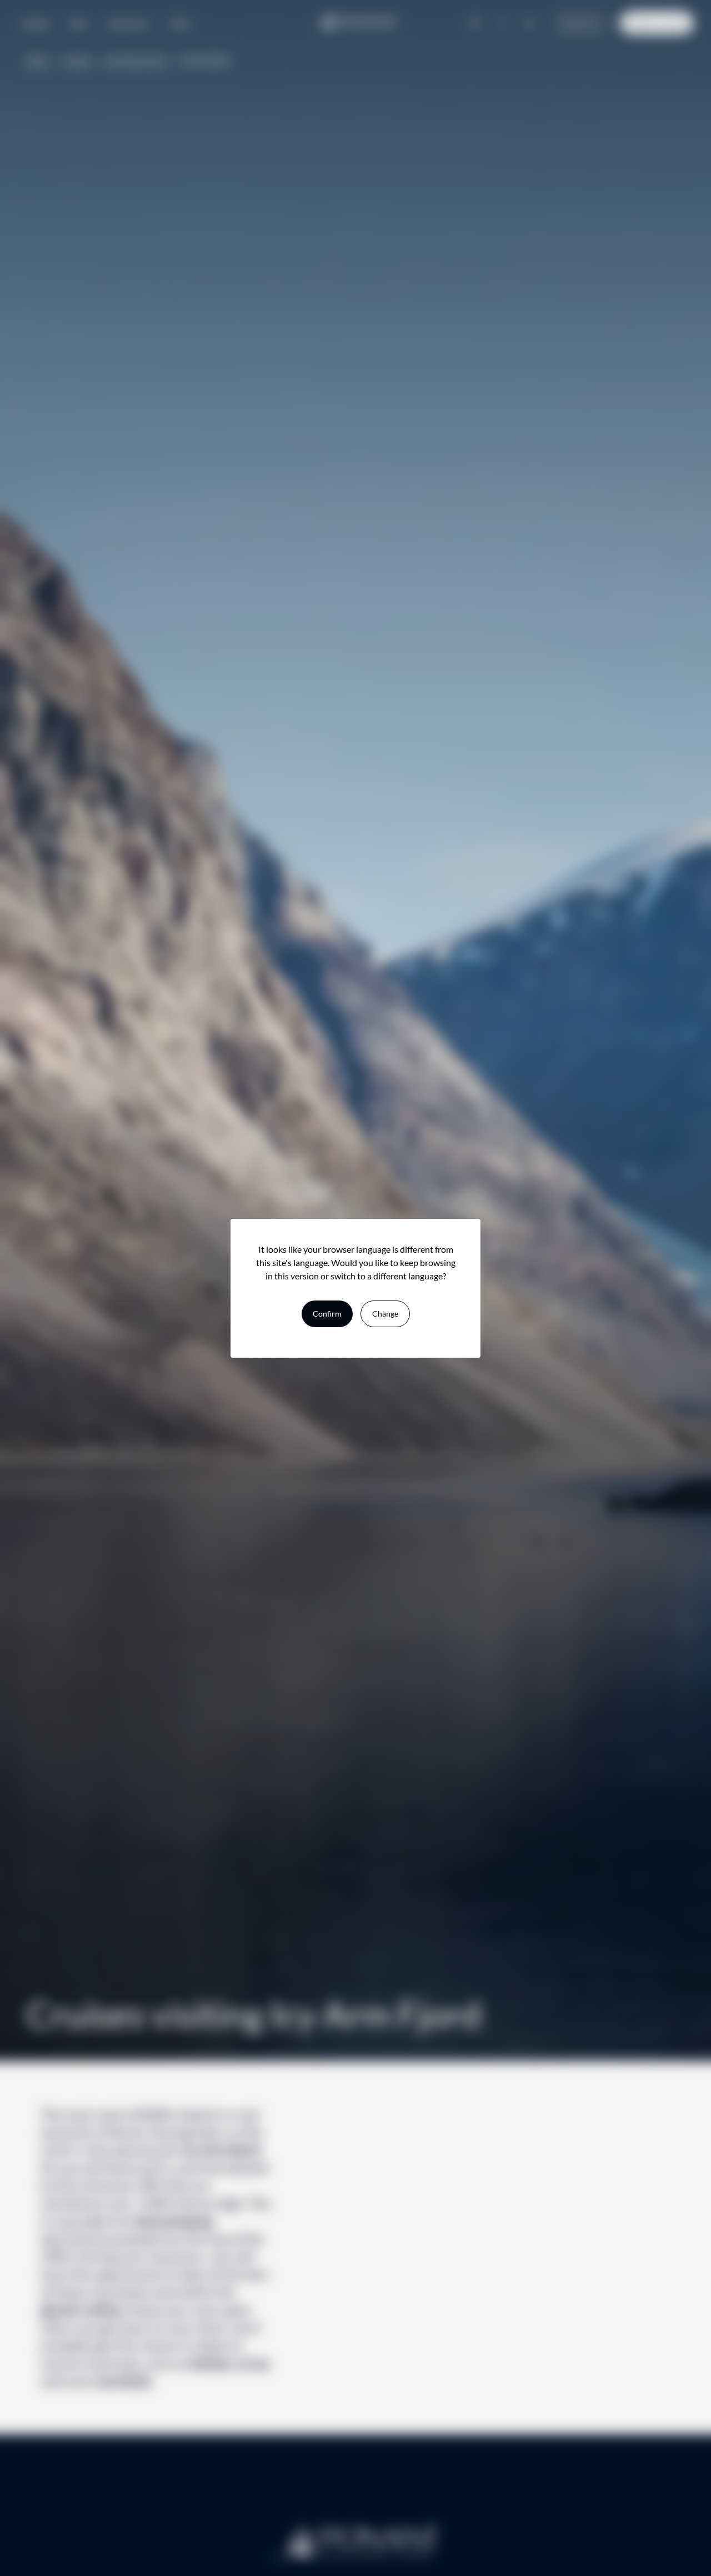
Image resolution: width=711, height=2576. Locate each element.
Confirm (327, 1314)
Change (385, 1314)
